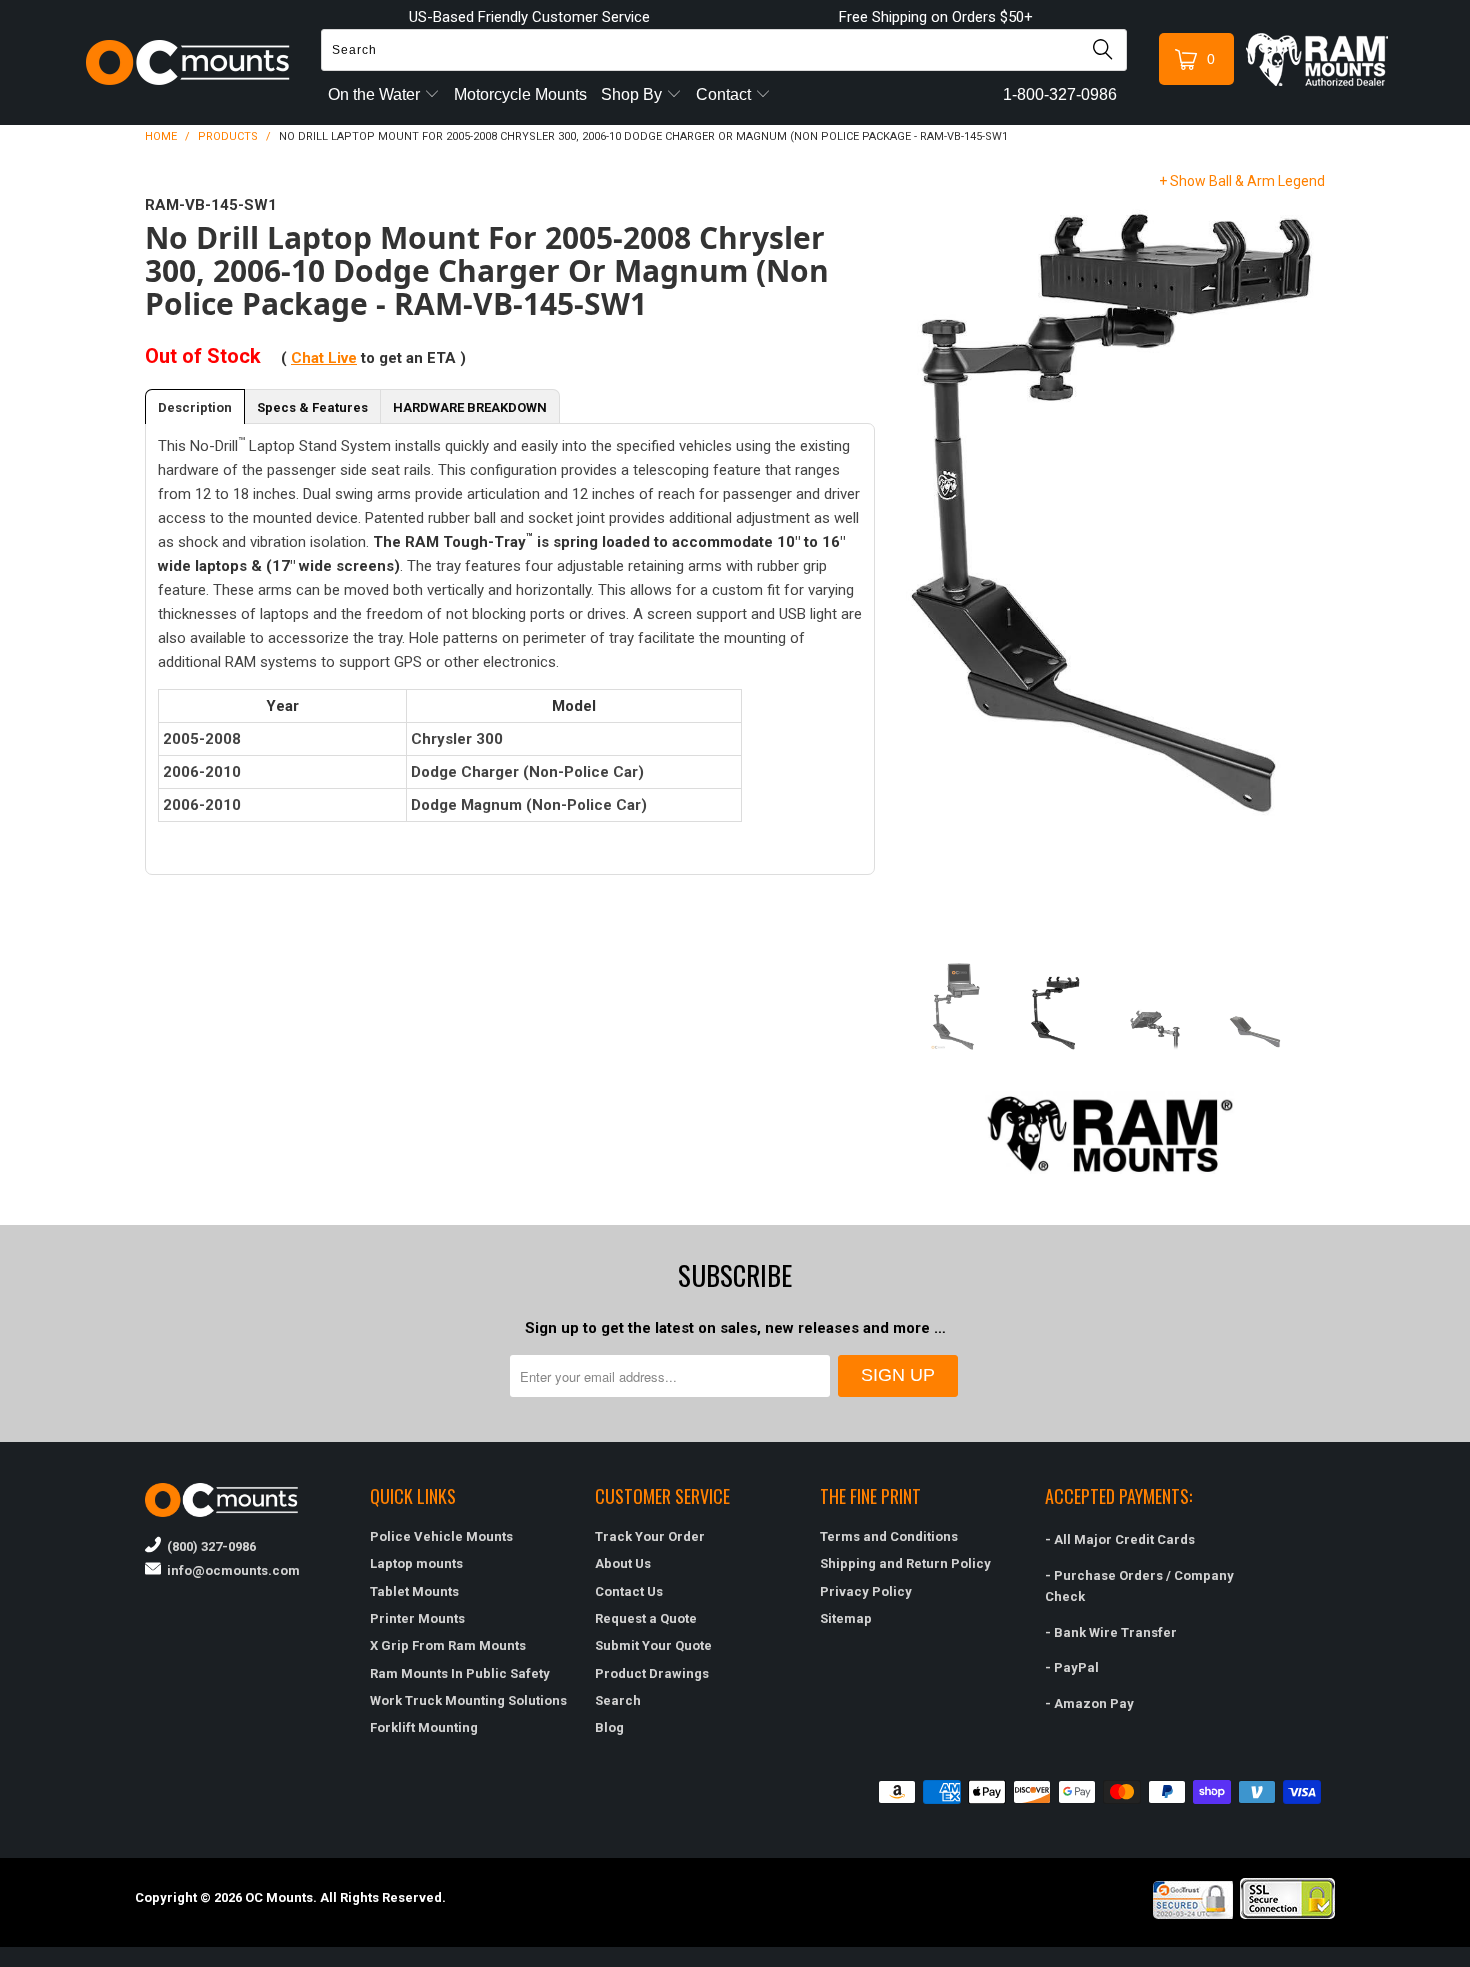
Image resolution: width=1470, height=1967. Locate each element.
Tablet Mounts (414, 1591)
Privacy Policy (866, 1591)
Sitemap (846, 1618)
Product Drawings (652, 1673)
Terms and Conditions (889, 1536)
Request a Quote (646, 1618)
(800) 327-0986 (208, 1546)
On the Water (376, 94)
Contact (725, 94)
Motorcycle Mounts (520, 94)
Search (618, 1700)
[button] (1469, 1959)
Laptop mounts (416, 1563)
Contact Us (629, 1591)
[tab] (195, 406)
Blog (609, 1727)
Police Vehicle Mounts (441, 1536)
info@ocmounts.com (230, 1570)
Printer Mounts (417, 1618)
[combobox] (724, 50)
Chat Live (324, 358)
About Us (623, 1563)
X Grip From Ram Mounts (448, 1645)
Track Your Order (650, 1536)
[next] (1302, 562)
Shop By (633, 94)
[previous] (917, 562)
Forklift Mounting (424, 1727)
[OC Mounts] (188, 62)
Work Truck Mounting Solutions (468, 1700)
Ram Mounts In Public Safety (460, 1673)
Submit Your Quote (653, 1645)
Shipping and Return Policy (905, 1563)
